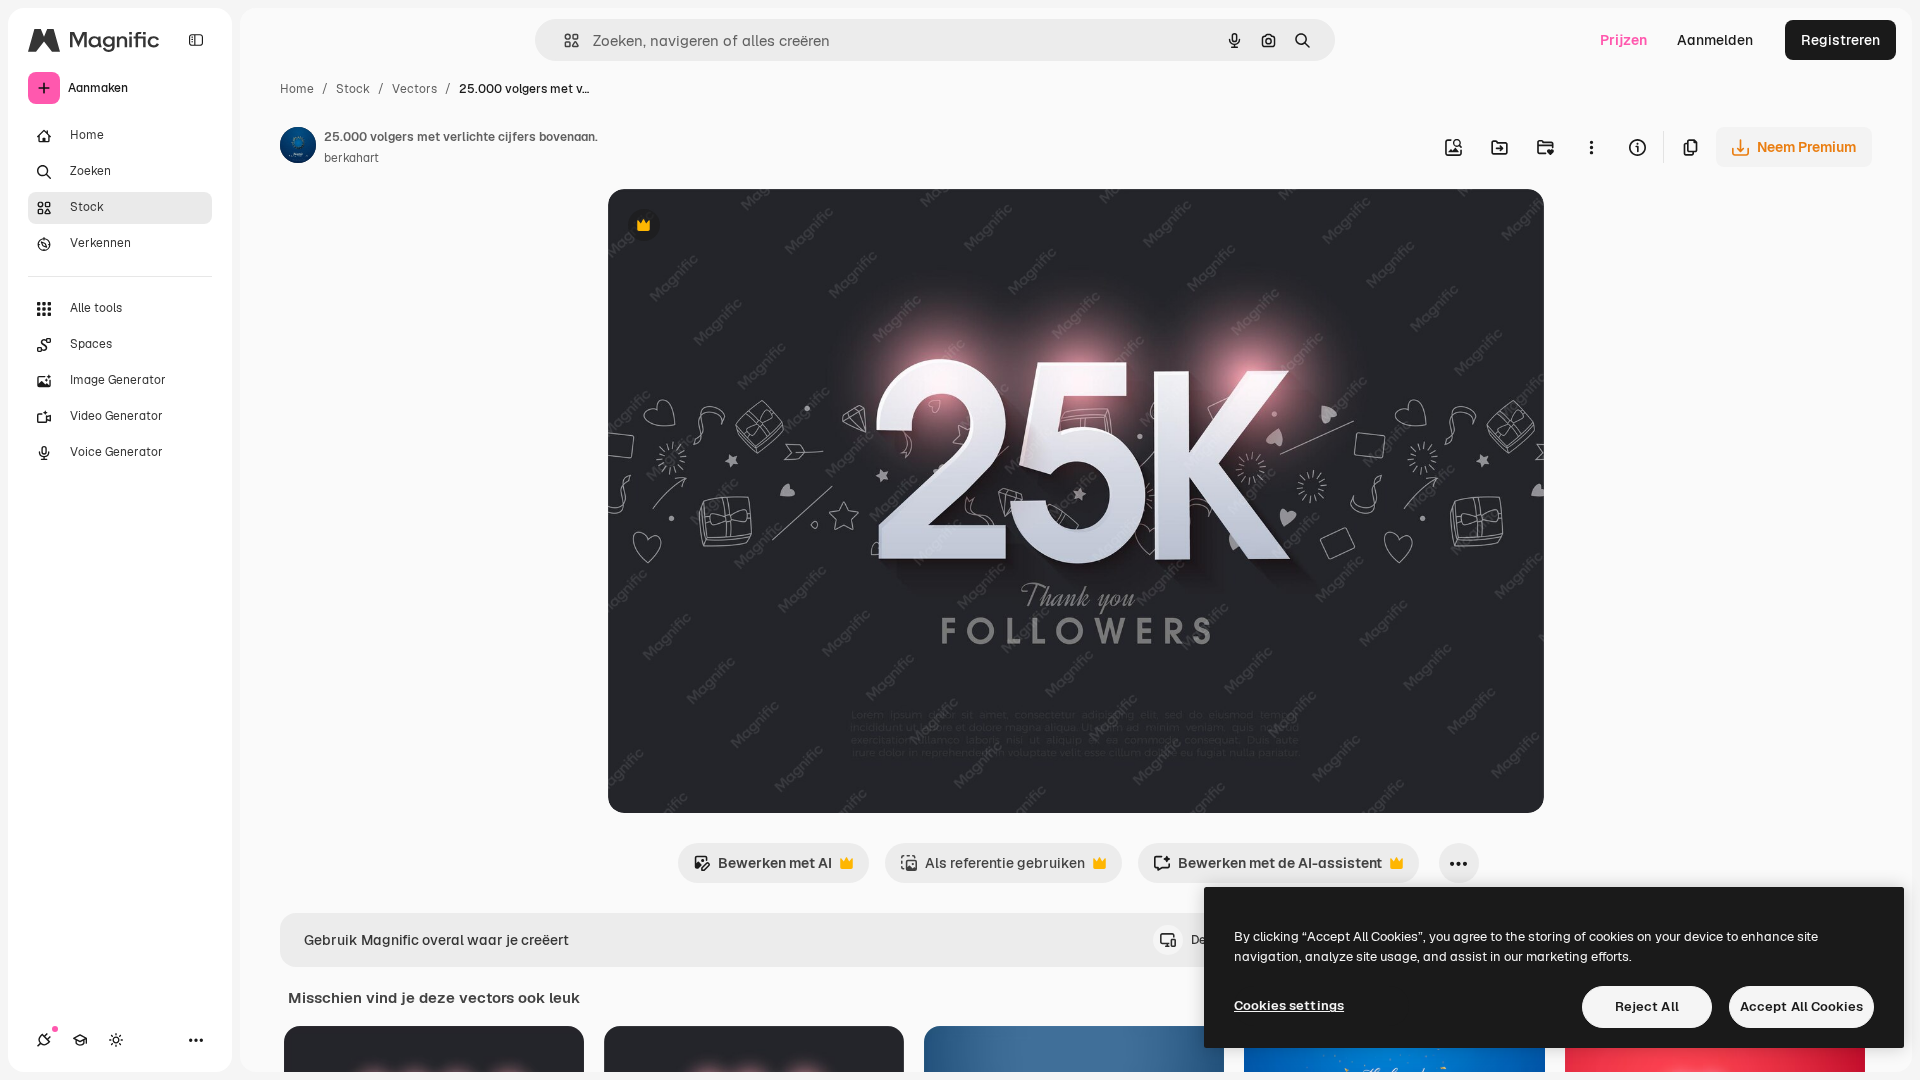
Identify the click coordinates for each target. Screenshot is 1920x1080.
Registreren (1840, 40)
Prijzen (1623, 40)
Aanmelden (1715, 40)
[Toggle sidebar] (196, 40)
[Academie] (80, 1040)
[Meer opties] (1591, 147)
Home (297, 89)
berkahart (351, 158)
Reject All (1647, 1006)
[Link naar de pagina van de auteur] (298, 148)
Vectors (414, 89)
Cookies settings (1289, 1005)
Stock (353, 89)
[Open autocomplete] (563, 40)
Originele (739, 227)
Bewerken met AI (762, 868)
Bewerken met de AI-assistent (1267, 868)
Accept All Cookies (1801, 1006)
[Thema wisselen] (116, 1040)
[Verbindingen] (44, 1040)
